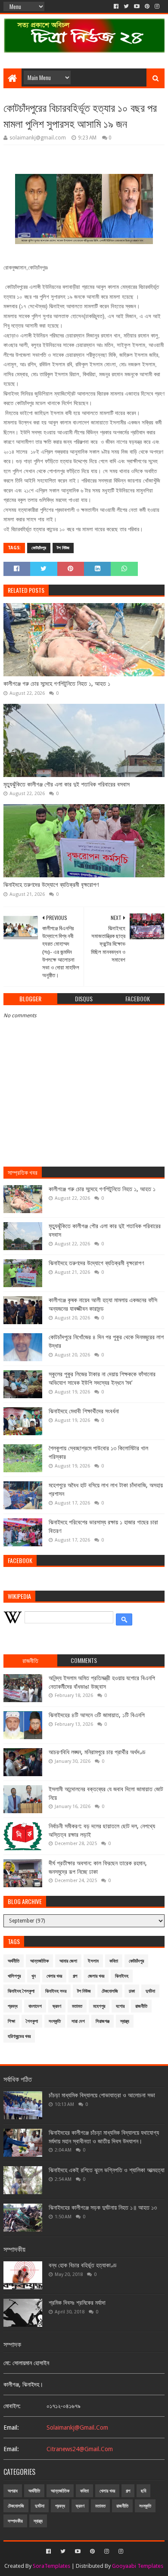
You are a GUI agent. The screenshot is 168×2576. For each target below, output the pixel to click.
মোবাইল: (12, 2406)
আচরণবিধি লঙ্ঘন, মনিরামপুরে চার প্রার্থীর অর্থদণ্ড (97, 1752)
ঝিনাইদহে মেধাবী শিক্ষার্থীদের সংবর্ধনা (84, 1411)
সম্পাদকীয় (15, 2521)
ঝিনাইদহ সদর (56, 1991)
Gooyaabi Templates (138, 2566)
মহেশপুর (99, 2006)
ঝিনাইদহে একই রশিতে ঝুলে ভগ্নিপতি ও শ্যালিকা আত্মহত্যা (107, 2170)
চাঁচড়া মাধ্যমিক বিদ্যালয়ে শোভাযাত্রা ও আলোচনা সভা (102, 2095)
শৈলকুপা (32, 2021)
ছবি (143, 2491)
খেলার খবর (54, 1976)
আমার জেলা (68, 1961)
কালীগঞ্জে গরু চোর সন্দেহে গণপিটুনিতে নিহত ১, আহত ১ (57, 684)
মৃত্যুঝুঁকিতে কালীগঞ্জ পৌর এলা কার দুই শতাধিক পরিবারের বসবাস (67, 784)
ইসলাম (93, 1961)
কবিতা (114, 1961)
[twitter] (126, 6)
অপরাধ (13, 2491)
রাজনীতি (141, 2006)
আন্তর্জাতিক (39, 1961)
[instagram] (157, 6)
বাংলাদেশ (35, 2006)
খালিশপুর (14, 1976)
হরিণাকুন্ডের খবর (19, 2036)
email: (11, 2427)
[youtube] (137, 6)
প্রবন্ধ (13, 2006)
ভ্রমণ (57, 2006)
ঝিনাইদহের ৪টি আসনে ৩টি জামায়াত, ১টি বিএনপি (97, 1715)
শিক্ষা (11, 2021)
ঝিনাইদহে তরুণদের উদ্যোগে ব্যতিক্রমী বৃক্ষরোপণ (51, 885)
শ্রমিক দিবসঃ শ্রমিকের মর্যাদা (77, 2303)
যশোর (120, 2006)
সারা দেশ (78, 2021)
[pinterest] (147, 6)
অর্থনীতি (14, 1961)
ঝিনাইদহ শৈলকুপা (21, 1991)
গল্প (75, 1976)
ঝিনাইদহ (122, 1976)
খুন (34, 1976)
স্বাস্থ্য (125, 2021)
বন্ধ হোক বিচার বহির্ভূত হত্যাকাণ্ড (83, 2265)
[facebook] (116, 6)
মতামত (77, 2006)
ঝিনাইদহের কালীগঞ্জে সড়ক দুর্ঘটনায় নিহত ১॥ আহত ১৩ (103, 2208)
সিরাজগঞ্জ (103, 2021)
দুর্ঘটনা (150, 1991)
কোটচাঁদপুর (39, 548)
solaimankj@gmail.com (77, 2427)
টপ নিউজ (63, 548)
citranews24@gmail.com (80, 2449)
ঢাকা (132, 1991)
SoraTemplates (51, 2566)
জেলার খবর (96, 1976)
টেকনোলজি (110, 1991)
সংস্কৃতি (55, 2021)
